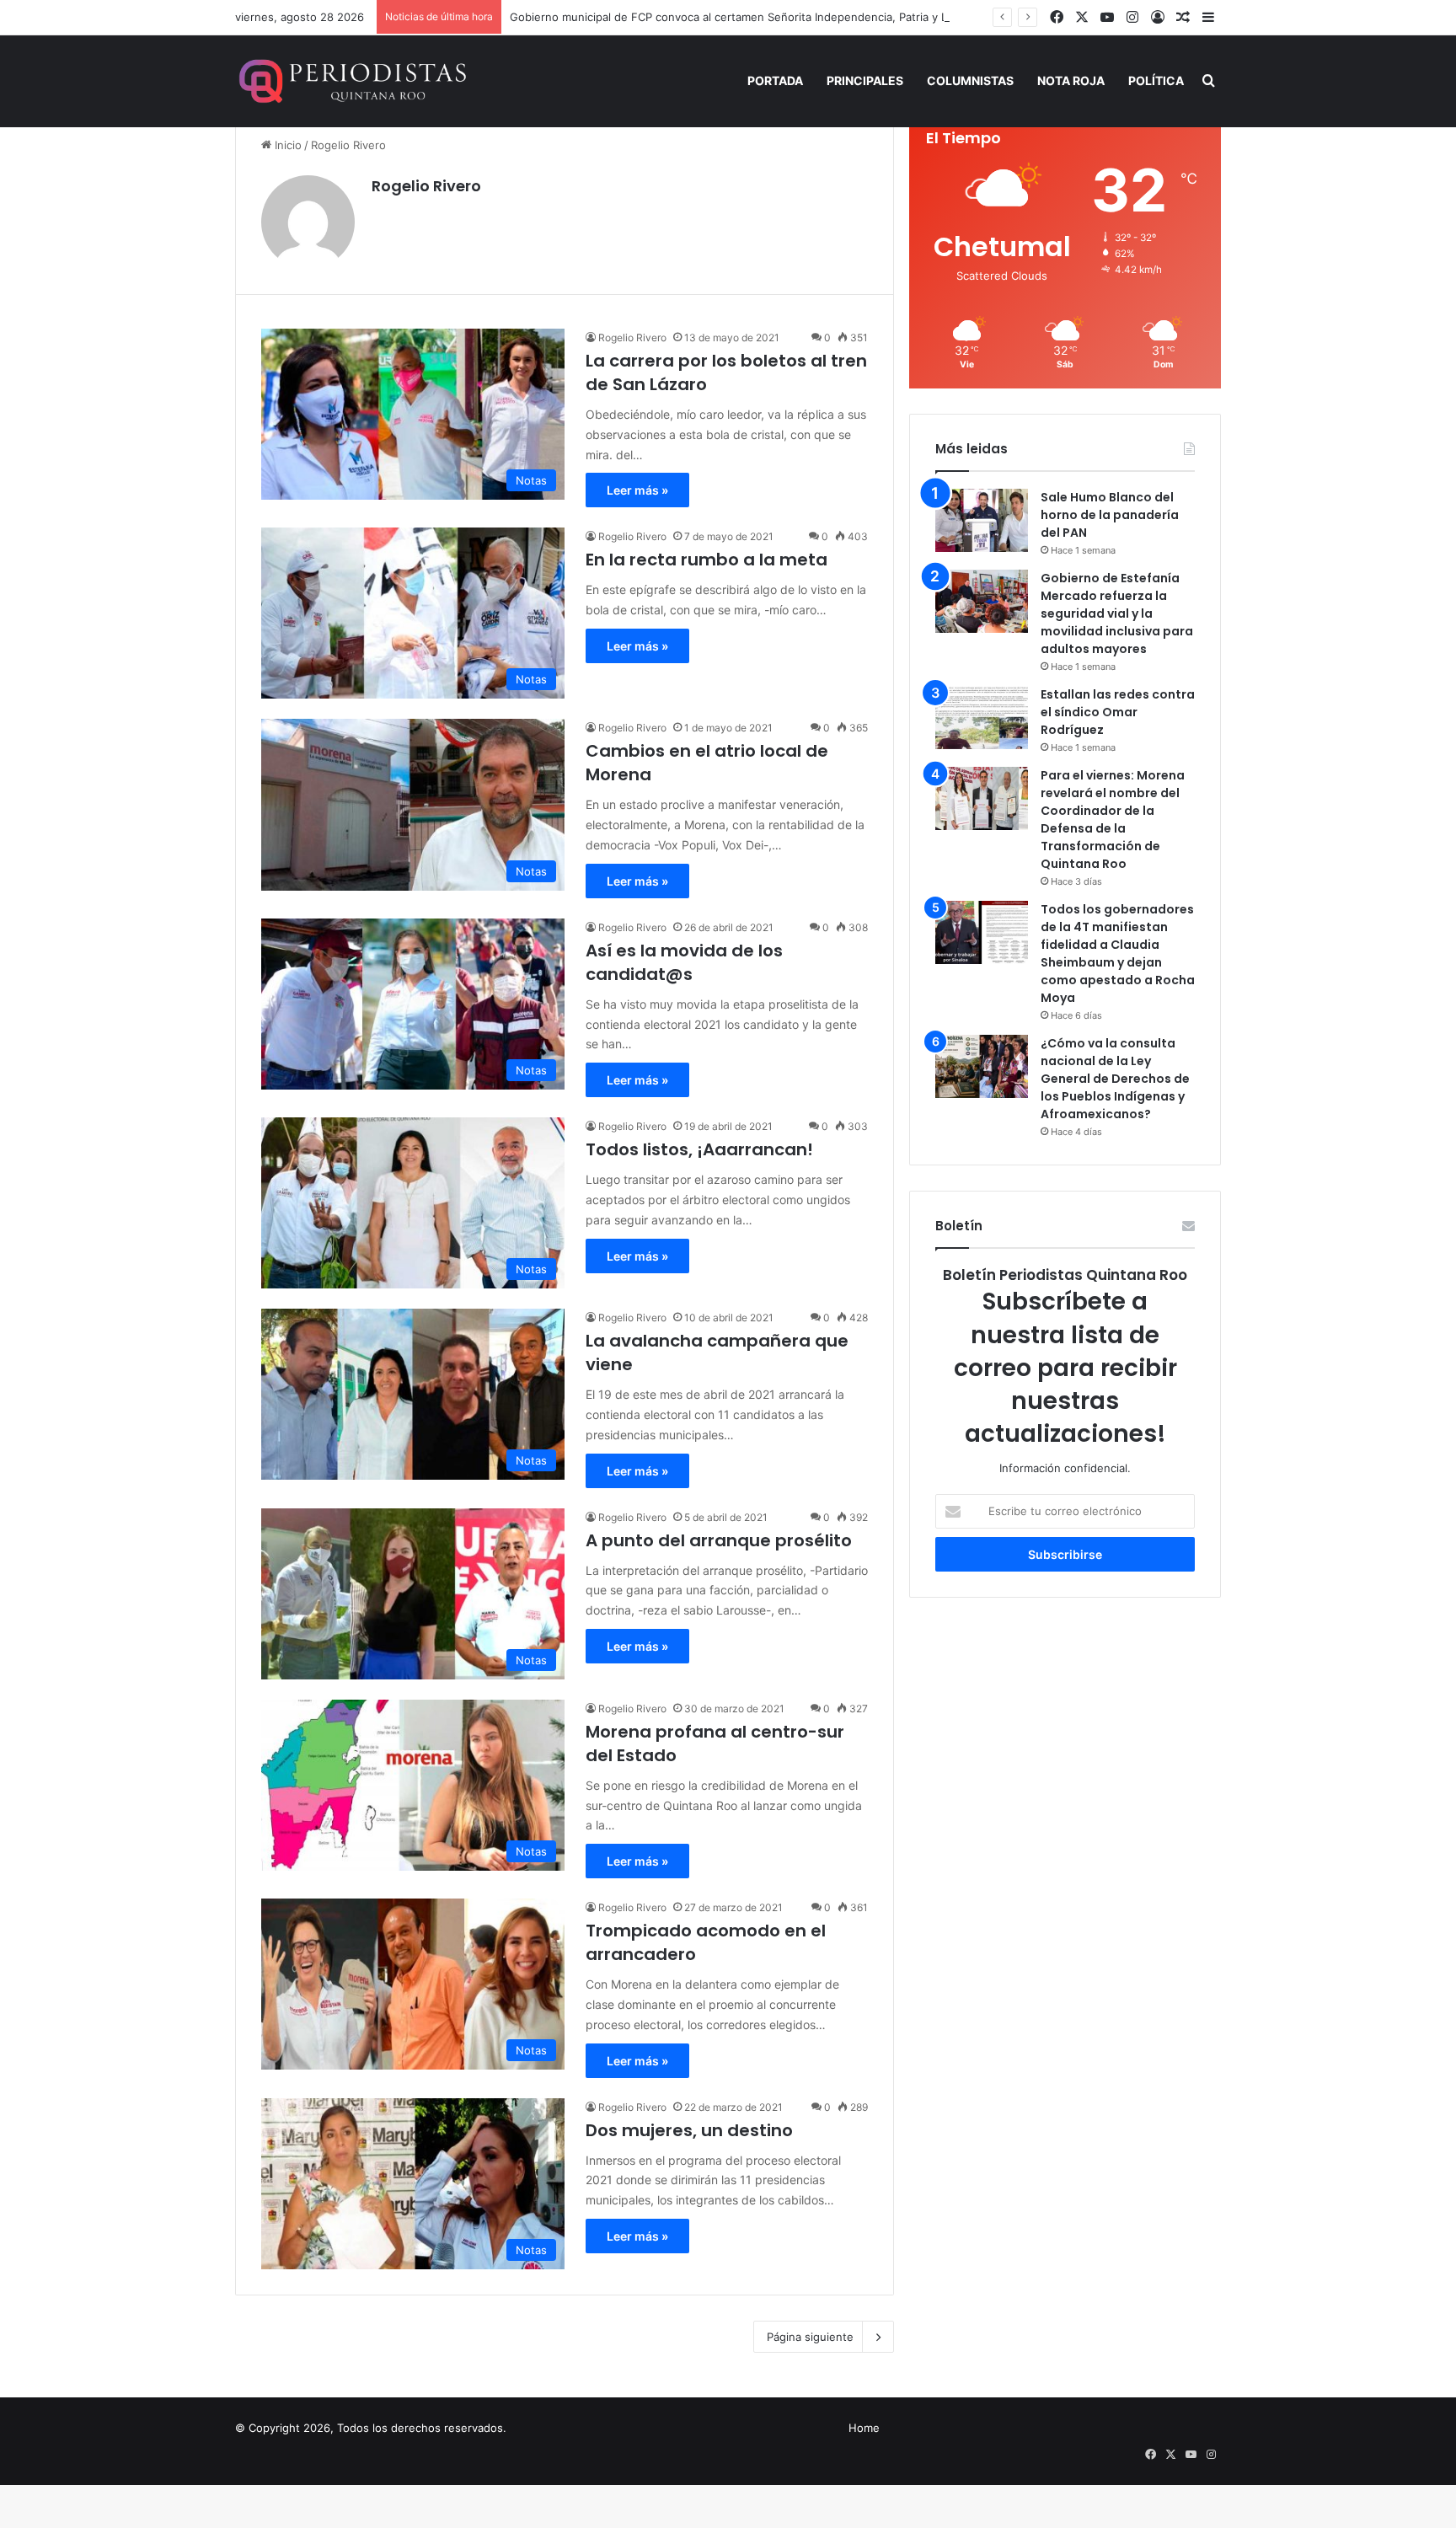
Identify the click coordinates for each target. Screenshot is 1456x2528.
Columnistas (970, 80)
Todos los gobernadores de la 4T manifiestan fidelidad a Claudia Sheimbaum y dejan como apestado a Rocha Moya (1118, 953)
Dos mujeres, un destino (689, 2130)
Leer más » (637, 490)
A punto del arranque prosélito (719, 1540)
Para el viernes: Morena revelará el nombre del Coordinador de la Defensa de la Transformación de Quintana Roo (1113, 819)
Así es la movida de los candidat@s (684, 962)
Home (864, 2428)
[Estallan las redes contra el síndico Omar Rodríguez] (982, 718)
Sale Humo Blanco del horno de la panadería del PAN (1110, 515)
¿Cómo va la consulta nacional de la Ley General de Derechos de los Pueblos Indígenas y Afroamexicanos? (1115, 1079)
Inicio (286, 145)
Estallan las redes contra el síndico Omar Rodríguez (1118, 712)
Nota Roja (1071, 80)
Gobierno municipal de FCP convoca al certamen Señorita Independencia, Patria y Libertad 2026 (762, 17)
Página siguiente (810, 2337)
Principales (865, 80)
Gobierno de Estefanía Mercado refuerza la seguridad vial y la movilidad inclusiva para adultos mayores (1117, 613)
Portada (775, 80)
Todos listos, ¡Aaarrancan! (699, 1149)
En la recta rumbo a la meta (707, 560)
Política (1156, 80)
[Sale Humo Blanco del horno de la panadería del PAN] (982, 520)
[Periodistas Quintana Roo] (351, 81)
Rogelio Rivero (426, 186)
